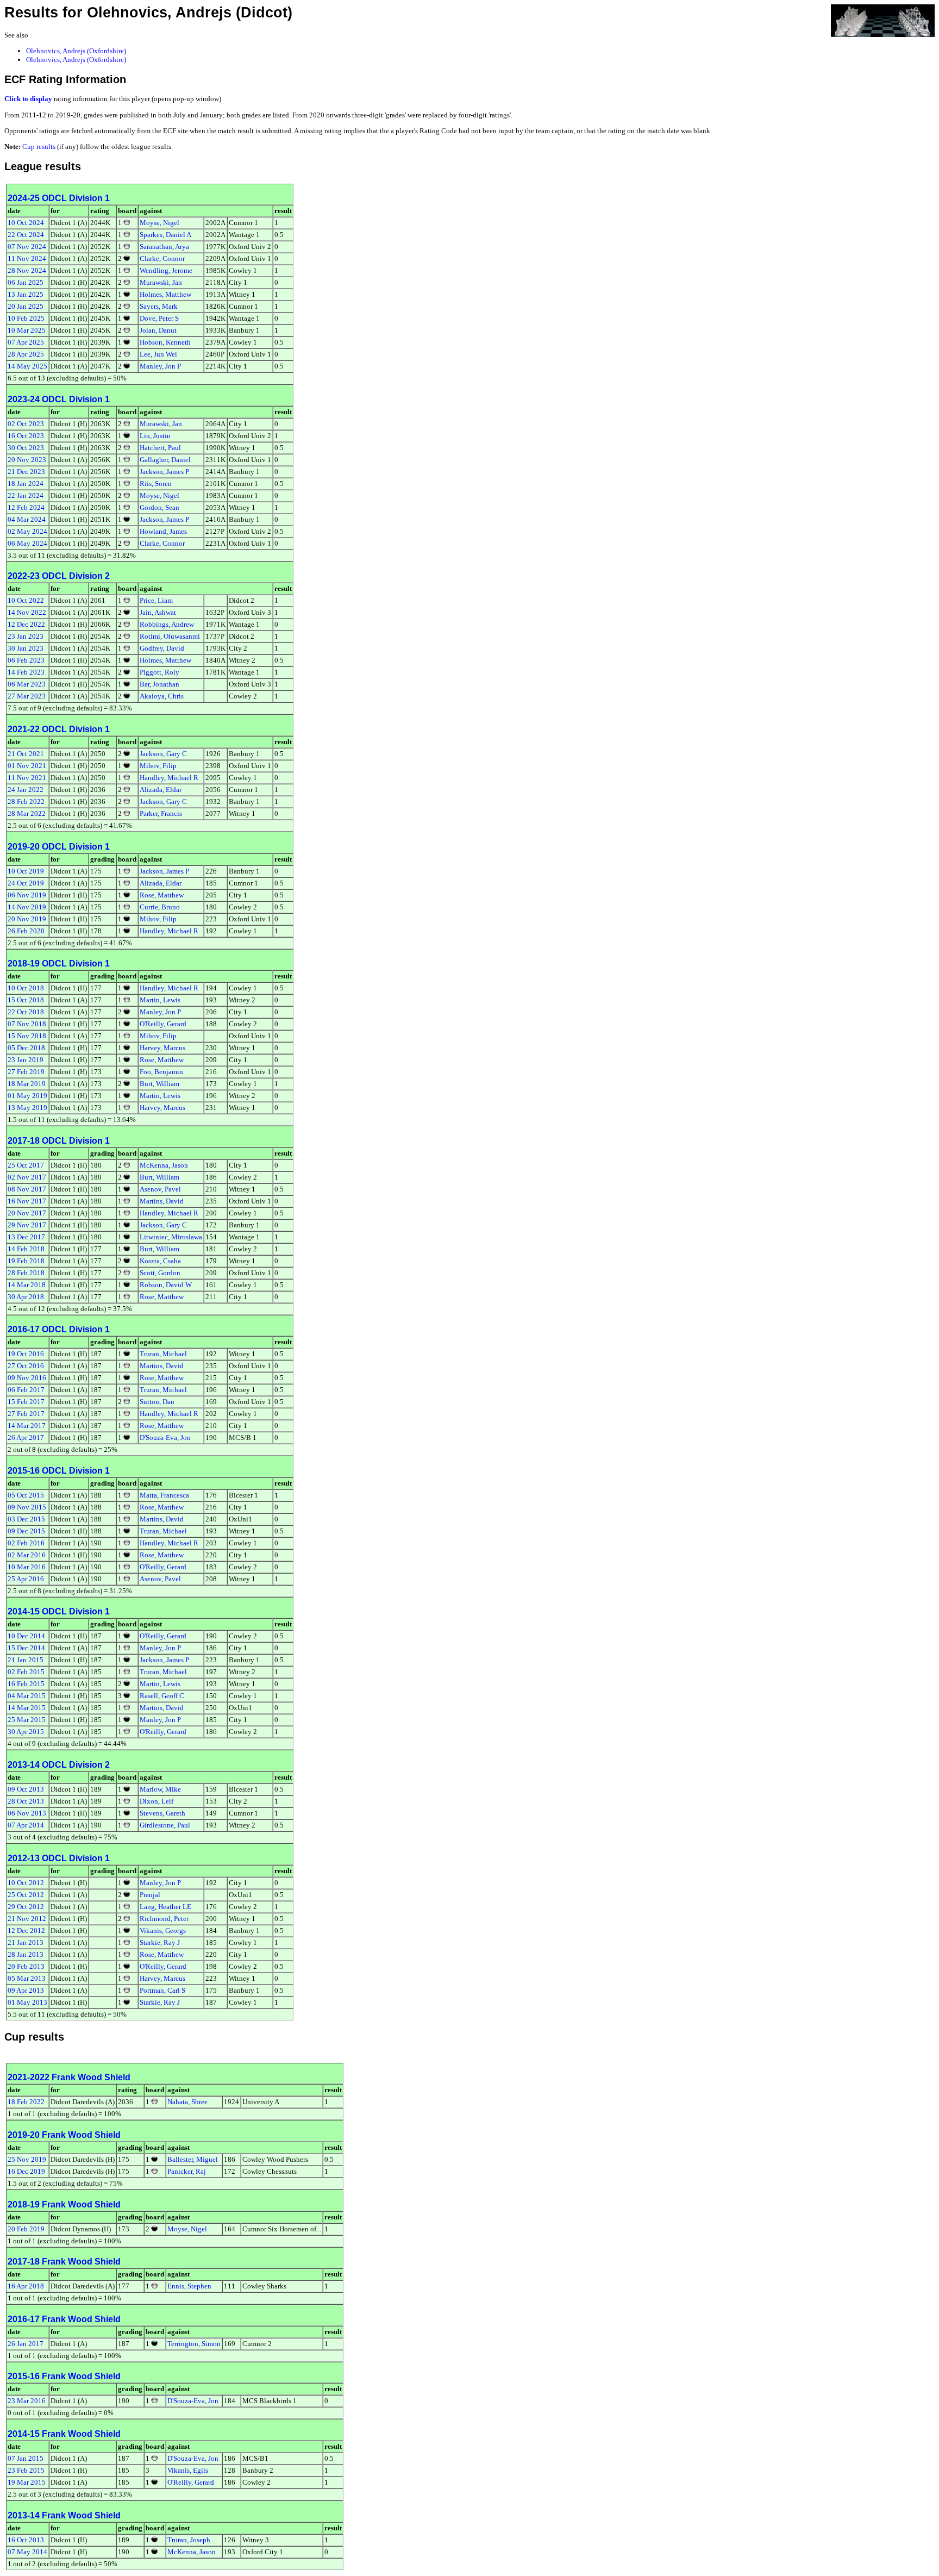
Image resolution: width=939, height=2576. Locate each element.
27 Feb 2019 (26, 1072)
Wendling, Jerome (166, 270)
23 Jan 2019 (26, 1060)
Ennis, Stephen (189, 2286)
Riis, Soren (156, 484)
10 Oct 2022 (26, 600)
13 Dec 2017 (26, 1237)
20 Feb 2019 (26, 2229)
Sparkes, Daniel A (165, 235)
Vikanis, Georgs (163, 1931)
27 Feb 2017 (26, 1414)
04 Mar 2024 (27, 519)
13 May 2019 (27, 1108)
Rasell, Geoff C (162, 1696)
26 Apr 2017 (26, 1437)
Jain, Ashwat (158, 612)
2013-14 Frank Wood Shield (64, 2515)
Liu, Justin (155, 436)
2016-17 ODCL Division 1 (59, 1329)
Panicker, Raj (187, 2171)
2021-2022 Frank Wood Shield (69, 2077)
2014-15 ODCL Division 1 (59, 1611)
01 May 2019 (27, 1096)
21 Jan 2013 (26, 1942)
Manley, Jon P (160, 366)
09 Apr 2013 (26, 1990)
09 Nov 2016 (27, 1378)
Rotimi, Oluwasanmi (170, 636)
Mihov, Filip (158, 766)
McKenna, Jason (164, 1165)
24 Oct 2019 (26, 883)
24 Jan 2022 (26, 790)
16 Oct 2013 (26, 2540)
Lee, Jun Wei (158, 354)
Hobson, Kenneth (165, 342)
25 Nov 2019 (27, 2159)
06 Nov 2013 (27, 1813)
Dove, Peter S (159, 318)
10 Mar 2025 (27, 330)
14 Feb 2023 (26, 672)
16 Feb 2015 (26, 1684)
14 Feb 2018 (26, 1249)
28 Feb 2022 (26, 802)
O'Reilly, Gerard (163, 1024)
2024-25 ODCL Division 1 (59, 198)
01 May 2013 (27, 2002)
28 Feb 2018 (26, 1273)
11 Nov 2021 (27, 778)
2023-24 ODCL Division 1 (59, 399)
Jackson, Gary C (163, 754)
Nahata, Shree (187, 2102)
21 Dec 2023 (26, 472)
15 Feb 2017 (26, 1402)
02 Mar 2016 (27, 1555)
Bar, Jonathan (159, 684)
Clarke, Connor (162, 258)
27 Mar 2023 (27, 696)
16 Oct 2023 (26, 436)
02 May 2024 (27, 531)
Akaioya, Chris (162, 696)
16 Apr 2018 (26, 2286)
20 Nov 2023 (27, 460)
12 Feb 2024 (26, 507)
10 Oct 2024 (26, 223)
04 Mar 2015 (27, 1696)
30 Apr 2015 (26, 1732)
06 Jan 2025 (26, 282)
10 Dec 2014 (26, 1636)
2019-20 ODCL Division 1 (59, 847)
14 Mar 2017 (27, 1426)
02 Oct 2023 (26, 424)
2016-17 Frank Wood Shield (64, 2319)
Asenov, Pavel (160, 1189)
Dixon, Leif (156, 1801)
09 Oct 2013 (26, 1789)
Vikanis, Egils (188, 2470)
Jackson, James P (164, 472)
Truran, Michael (163, 1354)
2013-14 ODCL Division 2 (59, 1765)
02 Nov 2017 (27, 1177)
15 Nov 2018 (27, 1036)
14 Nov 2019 (27, 907)
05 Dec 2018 (26, 1048)
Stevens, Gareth (162, 1813)
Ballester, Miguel (193, 2159)
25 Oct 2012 (26, 1895)
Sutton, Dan (157, 1402)
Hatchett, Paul (160, 448)
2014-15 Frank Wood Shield (64, 2434)
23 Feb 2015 (26, 2470)
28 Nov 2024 (27, 270)
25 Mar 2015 (27, 1720)
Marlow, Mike (160, 1789)
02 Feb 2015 (26, 1672)
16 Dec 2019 (26, 2171)
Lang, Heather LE (165, 1907)
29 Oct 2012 (26, 1907)
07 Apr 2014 (26, 1825)
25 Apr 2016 (26, 1579)
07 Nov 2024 (27, 247)
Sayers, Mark (159, 306)
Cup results (39, 146)
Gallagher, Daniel (165, 460)
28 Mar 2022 (27, 813)
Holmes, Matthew (165, 294)
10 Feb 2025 (26, 318)
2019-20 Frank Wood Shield (64, 2135)
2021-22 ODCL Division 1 (59, 729)
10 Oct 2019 (26, 871)
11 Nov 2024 (27, 258)
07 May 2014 (27, 2552)
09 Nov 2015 (27, 1507)
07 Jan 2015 (26, 2458)
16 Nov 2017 (27, 1201)
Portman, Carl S (162, 1990)
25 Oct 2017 (26, 1165)
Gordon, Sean (159, 507)
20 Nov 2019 (27, 919)
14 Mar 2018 (27, 1285)
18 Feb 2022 (26, 2102)
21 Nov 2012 (27, 1919)
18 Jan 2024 (26, 484)
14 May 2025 (27, 366)
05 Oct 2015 (26, 1495)
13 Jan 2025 (26, 294)
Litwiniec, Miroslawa (171, 1237)
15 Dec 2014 (26, 1648)
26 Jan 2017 (26, 2344)
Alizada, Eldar (161, 790)
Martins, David (162, 1201)
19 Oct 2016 (26, 1354)
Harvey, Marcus (162, 1048)
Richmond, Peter (164, 1919)
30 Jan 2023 (26, 648)
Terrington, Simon (194, 2344)
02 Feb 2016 (26, 1543)
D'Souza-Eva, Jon (165, 1437)
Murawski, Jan (161, 282)
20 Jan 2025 (26, 306)
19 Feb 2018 (26, 1261)
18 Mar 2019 (27, 1084)
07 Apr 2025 (26, 342)
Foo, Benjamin (161, 1072)
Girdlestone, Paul (165, 1825)
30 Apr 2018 (26, 1297)
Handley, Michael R (169, 778)
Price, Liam (156, 600)
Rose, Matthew (162, 895)
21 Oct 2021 (26, 754)
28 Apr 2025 (26, 354)
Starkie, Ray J (160, 1942)
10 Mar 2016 (27, 1567)
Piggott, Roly (159, 672)
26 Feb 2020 (26, 931)
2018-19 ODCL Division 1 (59, 963)
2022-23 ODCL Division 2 (59, 576)
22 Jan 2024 (26, 495)
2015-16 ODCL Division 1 (59, 1471)
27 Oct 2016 (26, 1366)
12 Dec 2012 (26, 1931)
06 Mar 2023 (27, 684)
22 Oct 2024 (26, 235)
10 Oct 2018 (26, 988)
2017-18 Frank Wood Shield (64, 2262)
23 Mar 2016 (27, 2401)
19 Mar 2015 (27, 2482)
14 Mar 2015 (27, 1708)
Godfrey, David (162, 648)
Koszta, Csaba (160, 1261)
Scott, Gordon (160, 1273)
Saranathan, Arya (164, 247)
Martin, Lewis (160, 1000)
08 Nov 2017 (27, 1189)
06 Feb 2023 (26, 660)
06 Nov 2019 (27, 895)
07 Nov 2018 (27, 1024)
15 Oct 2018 (26, 1000)
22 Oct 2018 (26, 1012)
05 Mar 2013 (27, 1978)
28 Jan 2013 (26, 1954)
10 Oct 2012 (26, 1883)
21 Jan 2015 (26, 1660)
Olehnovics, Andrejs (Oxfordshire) (76, 51)
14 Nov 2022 (27, 612)
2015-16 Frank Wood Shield (64, 2376)
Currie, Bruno (160, 907)
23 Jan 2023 (26, 636)
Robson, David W (166, 1285)
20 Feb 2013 (26, 1966)
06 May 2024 (27, 543)
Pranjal (150, 1895)
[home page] (883, 20)
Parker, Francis (161, 813)
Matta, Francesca (164, 1495)
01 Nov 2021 (27, 766)
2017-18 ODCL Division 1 (59, 1141)
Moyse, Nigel (159, 223)
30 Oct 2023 (26, 448)
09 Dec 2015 (26, 1531)
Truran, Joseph (189, 2540)
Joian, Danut (158, 330)
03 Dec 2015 (26, 1519)
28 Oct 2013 (26, 1801)
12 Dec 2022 (26, 624)
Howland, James (163, 531)
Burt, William (159, 1084)
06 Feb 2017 (26, 1390)
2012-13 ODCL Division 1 (59, 1858)
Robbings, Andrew (167, 624)
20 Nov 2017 (27, 1213)
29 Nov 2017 (27, 1225)
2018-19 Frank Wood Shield (64, 2204)
